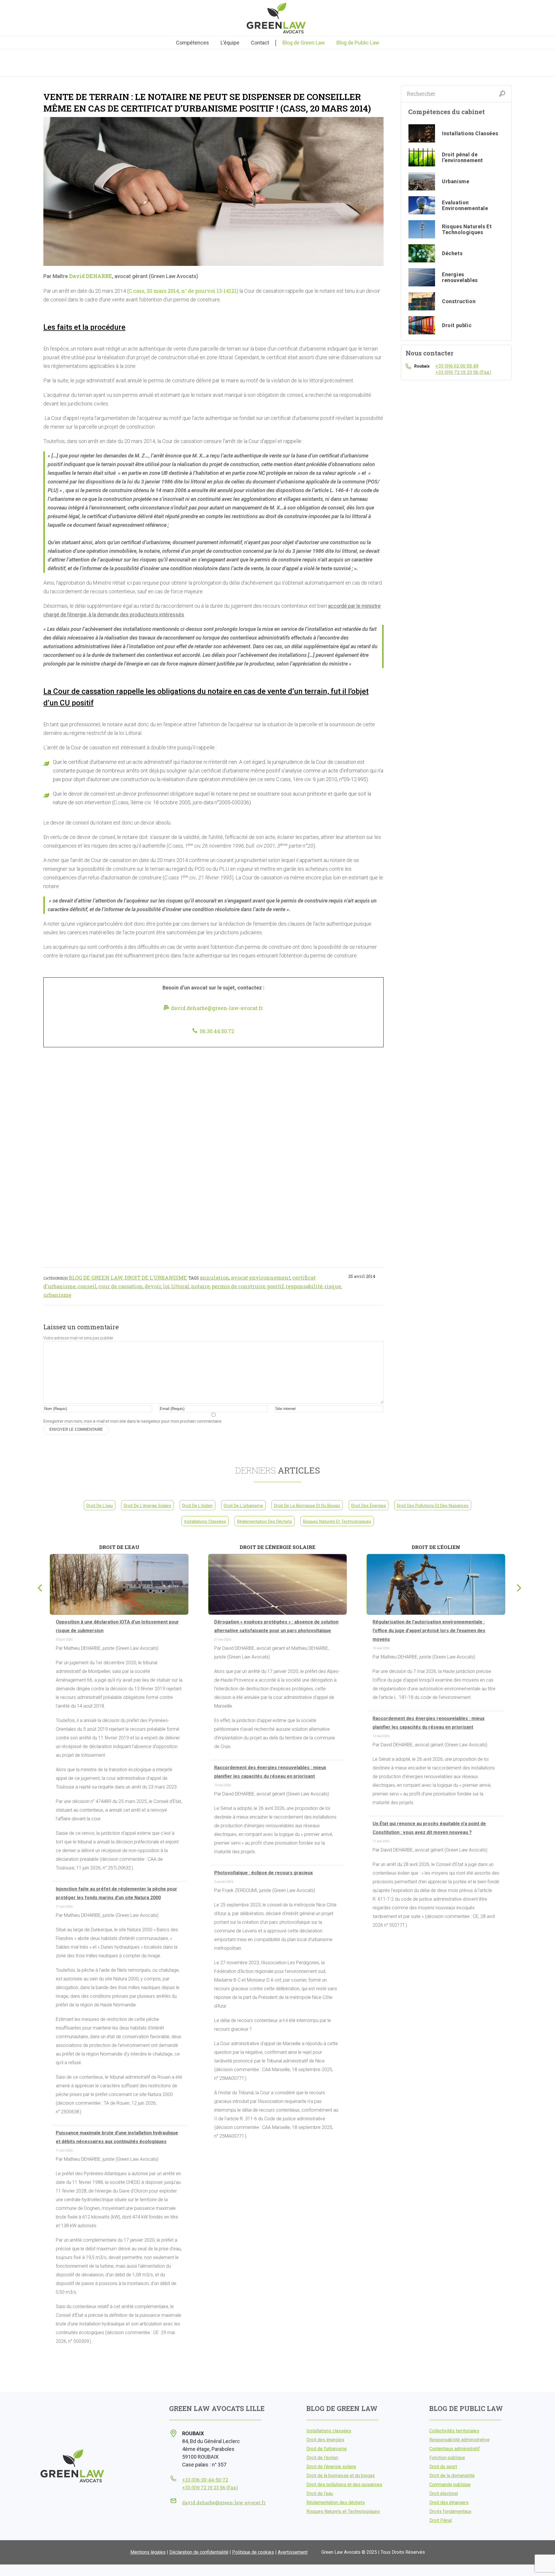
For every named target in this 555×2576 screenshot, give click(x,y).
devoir (153, 1286)
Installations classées (205, 1521)
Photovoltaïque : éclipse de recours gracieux (263, 1873)
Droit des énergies (369, 1506)
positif (275, 1286)
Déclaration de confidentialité (199, 2552)
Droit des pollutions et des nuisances (433, 1506)
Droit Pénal (441, 2520)
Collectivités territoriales (454, 2431)
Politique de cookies (253, 2552)
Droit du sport (443, 2467)
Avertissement (293, 2552)
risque (333, 1286)
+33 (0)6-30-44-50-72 (205, 2480)
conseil (87, 1286)
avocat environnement (261, 1278)
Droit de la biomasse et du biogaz (307, 1506)
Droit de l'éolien (197, 1506)
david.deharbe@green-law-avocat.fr (217, 1008)
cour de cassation (121, 1286)
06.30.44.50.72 (217, 1031)
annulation (214, 1278)
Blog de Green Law (96, 1278)
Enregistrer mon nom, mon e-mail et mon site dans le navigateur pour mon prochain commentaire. (133, 1421)
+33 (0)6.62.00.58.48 (457, 366)
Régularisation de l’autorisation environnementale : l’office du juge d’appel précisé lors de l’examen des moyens (429, 1631)
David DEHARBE (90, 276)
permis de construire (238, 1286)
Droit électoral (444, 2493)
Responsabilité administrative (459, 2440)
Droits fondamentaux (450, 2511)
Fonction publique (447, 2458)
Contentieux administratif (455, 2449)
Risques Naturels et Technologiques (337, 1521)
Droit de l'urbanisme (156, 1278)
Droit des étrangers (449, 2502)
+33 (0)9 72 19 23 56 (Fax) (463, 372)
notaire (200, 1286)
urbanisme (57, 1295)
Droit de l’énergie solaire (331, 2467)
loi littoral (176, 1286)
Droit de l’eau (320, 2493)
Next (517, 1587)
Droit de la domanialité (452, 2476)
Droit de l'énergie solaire (147, 1506)
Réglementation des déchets (264, 1521)
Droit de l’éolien (322, 2458)
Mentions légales (148, 2552)
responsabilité (304, 1286)
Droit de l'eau (100, 1506)
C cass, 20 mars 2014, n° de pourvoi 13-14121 (183, 291)
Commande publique (450, 2485)
